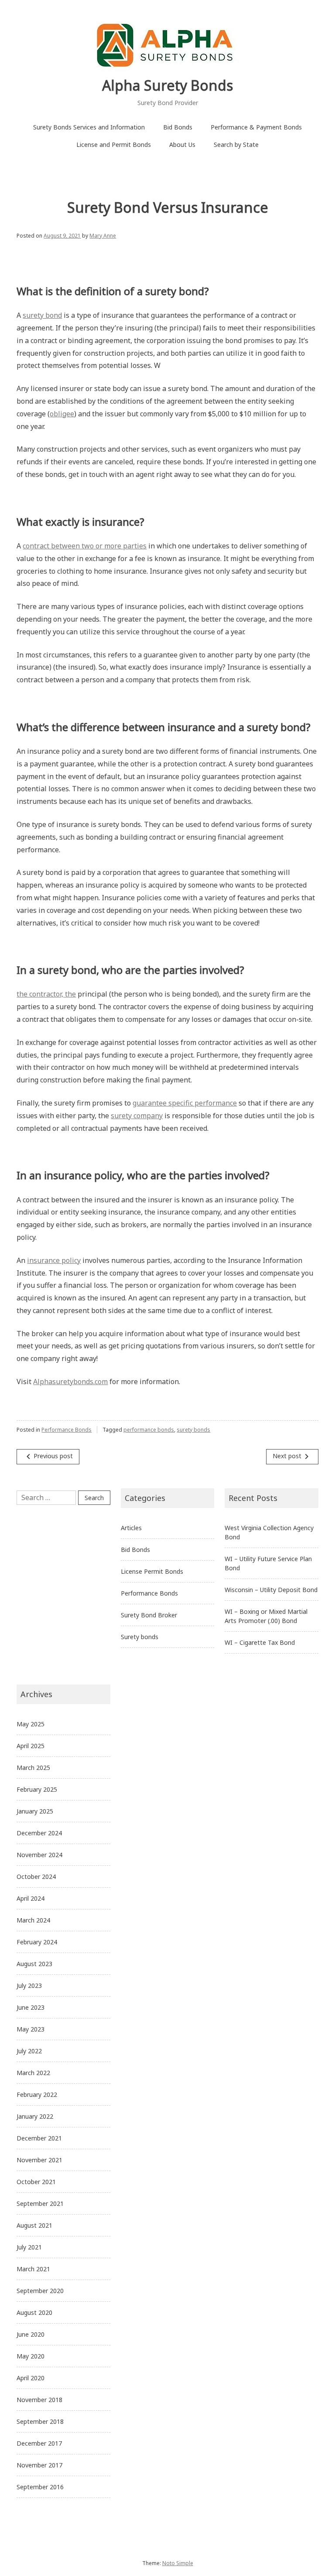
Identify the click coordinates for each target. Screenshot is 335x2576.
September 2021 (40, 2203)
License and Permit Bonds (114, 145)
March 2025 (33, 1768)
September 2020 (40, 2291)
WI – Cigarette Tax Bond (260, 1642)
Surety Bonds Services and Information (89, 127)
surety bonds (193, 1430)
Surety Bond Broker (149, 1615)
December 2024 (39, 1833)
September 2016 (40, 2487)
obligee (62, 414)
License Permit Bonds (152, 1571)
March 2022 (33, 2073)
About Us (182, 145)
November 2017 (39, 2465)
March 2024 (33, 1920)
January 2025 (35, 1811)
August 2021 (34, 2225)
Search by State (236, 145)
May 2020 (31, 2356)
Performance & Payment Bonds (256, 127)
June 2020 (31, 2334)
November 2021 (39, 2160)
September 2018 (40, 2421)
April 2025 (31, 1746)
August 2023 (34, 1964)
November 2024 (39, 1855)
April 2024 (31, 1898)
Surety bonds (140, 1637)
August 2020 (34, 2312)
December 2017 (39, 2443)
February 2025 (37, 1789)
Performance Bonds (67, 1430)
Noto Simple (178, 2563)
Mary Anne (103, 236)
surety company (137, 1116)
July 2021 (29, 2247)
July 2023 (29, 1986)
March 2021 (33, 2269)
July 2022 (29, 2051)
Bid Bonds (178, 127)
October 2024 (36, 1877)
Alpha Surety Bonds (167, 85)
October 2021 (36, 2182)
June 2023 (31, 2007)
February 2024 (37, 1942)
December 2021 (39, 2138)
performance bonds (149, 1430)
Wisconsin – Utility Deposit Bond (271, 1590)
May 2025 (31, 1724)
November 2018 (39, 2400)
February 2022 (37, 2094)
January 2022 (35, 2116)
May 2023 (31, 2029)
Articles (131, 1528)
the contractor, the (46, 994)
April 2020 (31, 2378)
